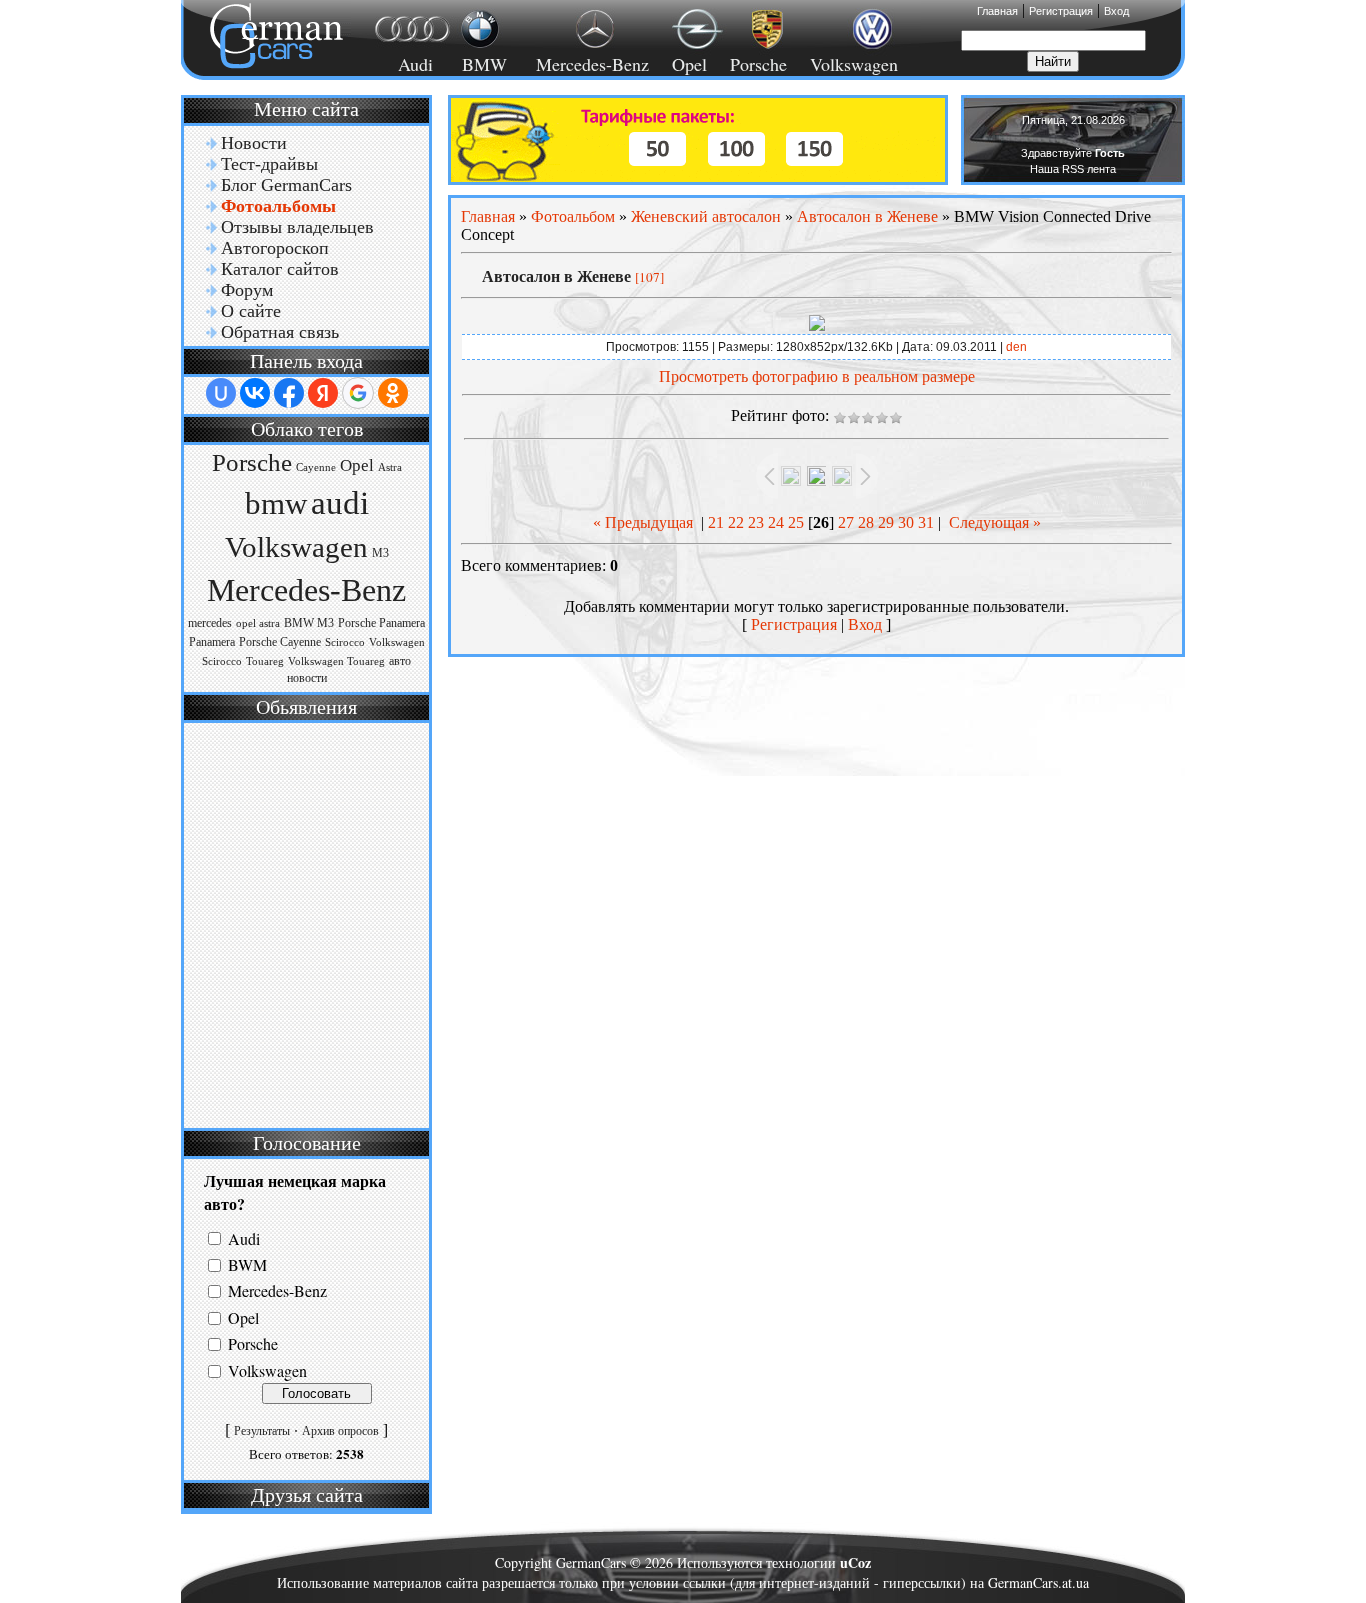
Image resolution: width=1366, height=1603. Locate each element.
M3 (380, 553)
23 (756, 522)
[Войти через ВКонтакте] (255, 393)
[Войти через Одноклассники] (393, 393)
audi (340, 502)
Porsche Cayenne (280, 642)
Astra (390, 467)
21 (716, 522)
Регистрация (1061, 11)
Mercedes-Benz (589, 64)
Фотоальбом (573, 216)
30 (906, 522)
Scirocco (345, 642)
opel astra (258, 623)
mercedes (210, 623)
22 (736, 522)
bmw (276, 504)
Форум (247, 290)
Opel (689, 64)
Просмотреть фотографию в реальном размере (817, 376)
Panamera (212, 642)
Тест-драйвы (269, 164)
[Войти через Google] (358, 393)
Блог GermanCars (286, 185)
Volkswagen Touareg (336, 661)
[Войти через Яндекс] (323, 393)
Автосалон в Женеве (867, 216)
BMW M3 (309, 623)
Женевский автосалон (706, 216)
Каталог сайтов (280, 269)
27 (846, 522)
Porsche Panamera (381, 623)
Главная (997, 11)
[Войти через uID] (221, 393)
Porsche (758, 64)
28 (866, 522)
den (1016, 347)
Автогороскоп (275, 248)
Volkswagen (854, 64)
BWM (247, 1264)
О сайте (251, 311)
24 (776, 522)
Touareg (265, 661)
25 (796, 522)
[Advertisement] (304, 923)
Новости (254, 143)
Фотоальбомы (278, 206)
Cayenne (316, 467)
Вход (1116, 11)
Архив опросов (340, 1431)
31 (926, 522)
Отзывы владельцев (297, 227)
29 (886, 522)
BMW (481, 64)
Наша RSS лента (1073, 169)
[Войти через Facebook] (289, 393)
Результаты (262, 1431)
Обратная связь (280, 332)
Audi (403, 64)
